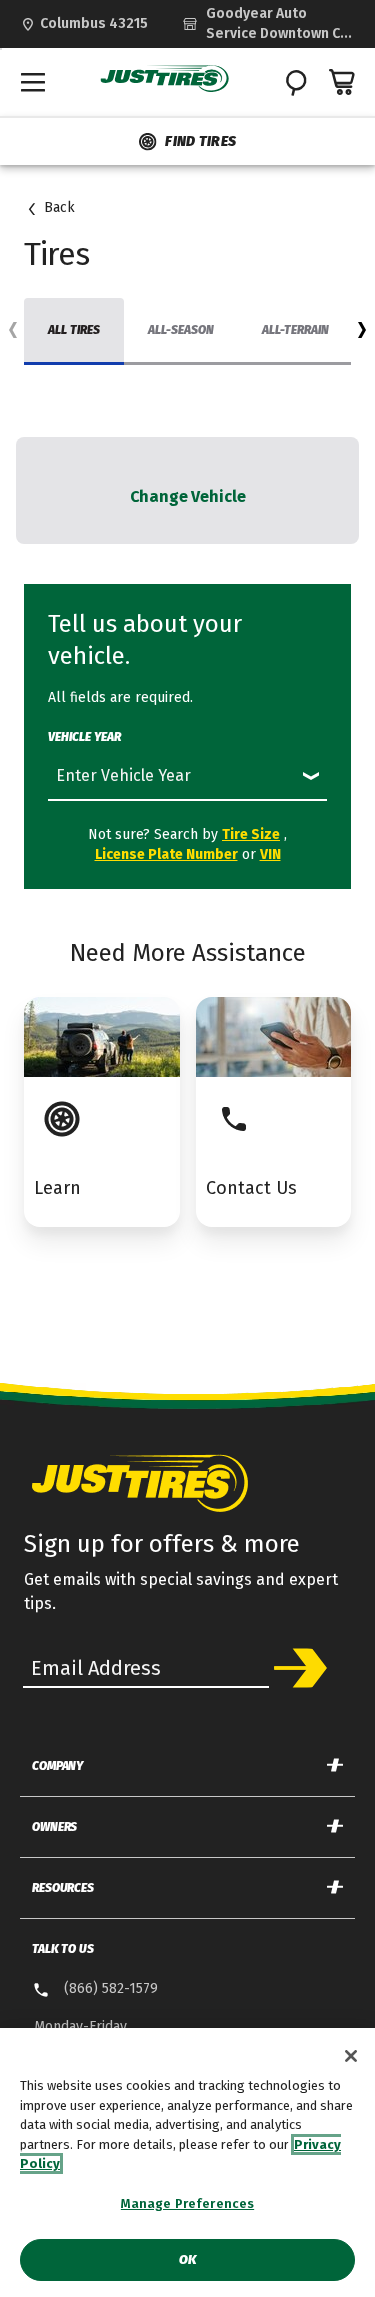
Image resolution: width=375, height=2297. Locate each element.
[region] (187, 2162)
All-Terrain (295, 330)
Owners (54, 1827)
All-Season (181, 330)
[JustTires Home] (165, 79)
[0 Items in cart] (343, 82)
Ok (187, 2259)
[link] (268, 24)
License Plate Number (166, 854)
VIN (270, 854)
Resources (63, 1888)
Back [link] (59, 207)
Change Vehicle (188, 496)
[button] (361, 334)
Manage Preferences (187, 2203)
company (57, 1766)
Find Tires (200, 141)
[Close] (351, 2056)
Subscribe (300, 1668)
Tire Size (251, 834)
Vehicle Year (84, 737)
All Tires (74, 330)
